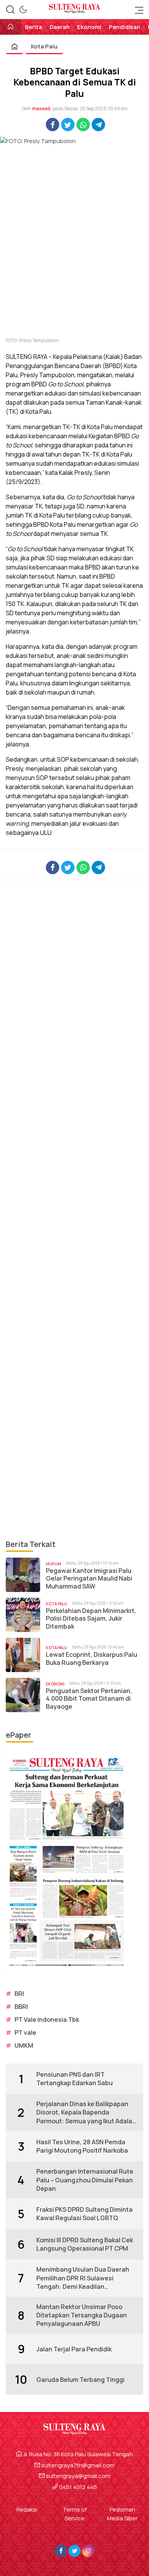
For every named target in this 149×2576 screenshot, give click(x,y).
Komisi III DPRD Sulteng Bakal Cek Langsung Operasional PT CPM (85, 2244)
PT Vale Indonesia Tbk (47, 2020)
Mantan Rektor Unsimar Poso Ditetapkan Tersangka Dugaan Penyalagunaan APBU (82, 2315)
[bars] (137, 10)
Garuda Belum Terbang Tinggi (80, 2380)
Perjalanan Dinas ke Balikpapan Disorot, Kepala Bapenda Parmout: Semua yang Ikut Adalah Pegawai (86, 2112)
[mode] (23, 10)
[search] (10, 10)
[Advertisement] (74, 1209)
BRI (19, 1994)
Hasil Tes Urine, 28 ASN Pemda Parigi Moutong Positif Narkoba (82, 2146)
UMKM (24, 2045)
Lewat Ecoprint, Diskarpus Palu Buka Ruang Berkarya (92, 1659)
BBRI (21, 2007)
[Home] (11, 27)
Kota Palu (44, 46)
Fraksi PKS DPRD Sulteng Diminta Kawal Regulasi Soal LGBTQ (84, 2214)
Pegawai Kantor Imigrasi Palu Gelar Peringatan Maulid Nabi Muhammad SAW (89, 1579)
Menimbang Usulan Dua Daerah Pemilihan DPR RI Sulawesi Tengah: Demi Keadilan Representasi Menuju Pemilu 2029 (87, 2278)
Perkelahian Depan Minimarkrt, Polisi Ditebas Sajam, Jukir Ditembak (91, 1619)
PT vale (25, 2032)
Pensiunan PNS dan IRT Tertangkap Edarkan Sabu (74, 2079)
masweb (41, 109)
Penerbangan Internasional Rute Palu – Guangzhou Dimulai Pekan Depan (85, 2180)
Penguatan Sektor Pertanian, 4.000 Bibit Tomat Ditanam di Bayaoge (89, 1699)
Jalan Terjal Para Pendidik (74, 2349)
